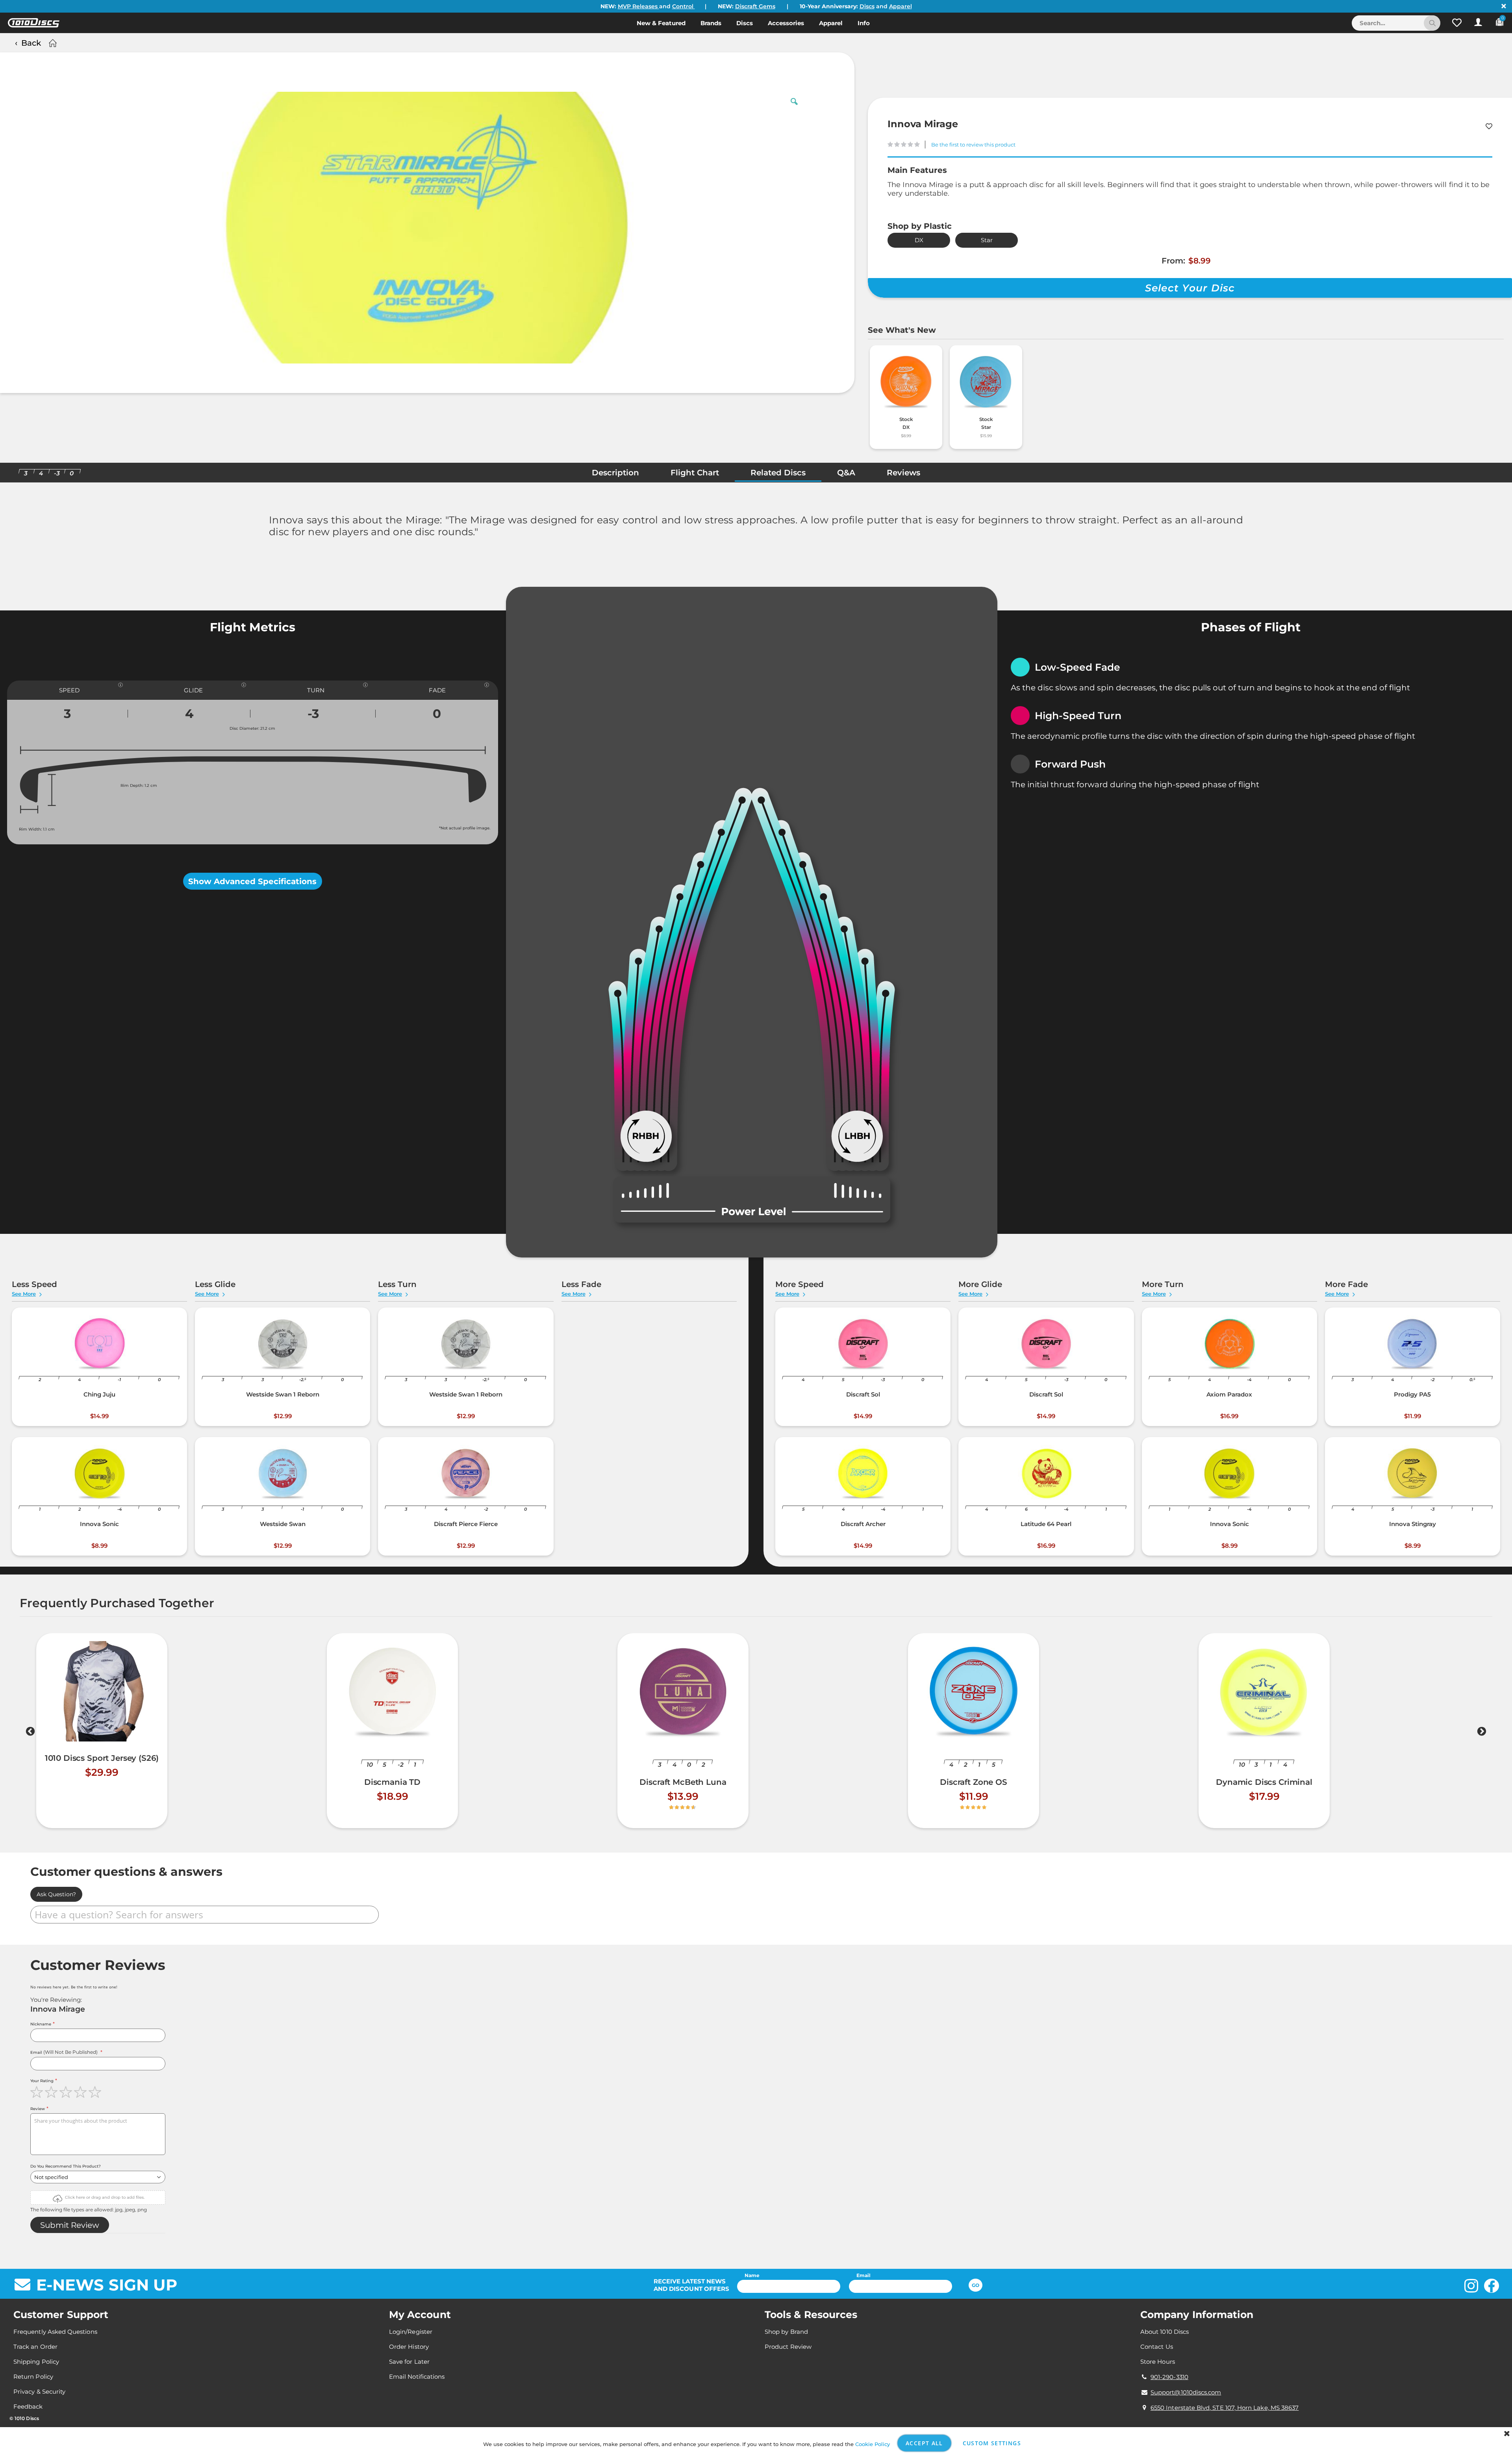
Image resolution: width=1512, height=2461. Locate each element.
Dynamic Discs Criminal (1264, 1782)
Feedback (28, 2406)
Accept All (924, 2443)
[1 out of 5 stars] (38, 2092)
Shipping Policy (36, 2362)
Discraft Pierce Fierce (466, 1524)
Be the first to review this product (973, 145)
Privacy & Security (39, 2391)
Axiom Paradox (1229, 1394)
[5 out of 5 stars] (96, 2092)
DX (919, 240)
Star (987, 240)
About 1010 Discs (1165, 2332)
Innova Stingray (1413, 1524)
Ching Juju (99, 1394)
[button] (1457, 23)
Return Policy (33, 2377)
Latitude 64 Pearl (1046, 1524)
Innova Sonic (99, 1524)
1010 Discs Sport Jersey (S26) (102, 1758)
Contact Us (1157, 2347)
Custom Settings (992, 2443)
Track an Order (35, 2347)
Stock (906, 419)
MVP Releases (638, 6)
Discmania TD (392, 1782)
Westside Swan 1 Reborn (283, 1394)
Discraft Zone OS (974, 1782)
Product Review (788, 2347)
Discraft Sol (863, 1394)
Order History (409, 2347)
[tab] (615, 475)
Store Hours (1158, 2362)
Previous (30, 1733)
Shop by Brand (786, 2332)
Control (684, 6)
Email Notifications (417, 2377)
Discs (867, 6)
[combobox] (1396, 23)
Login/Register (411, 2332)
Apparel (901, 6)
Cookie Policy (873, 2444)
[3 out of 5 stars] (67, 2092)
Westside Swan (283, 1524)
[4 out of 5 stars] (81, 2092)
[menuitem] (661, 23)
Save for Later (409, 2362)
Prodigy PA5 (1412, 1394)
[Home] (52, 43)
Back (31, 43)
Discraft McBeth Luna (683, 1782)
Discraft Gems (755, 6)
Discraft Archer (863, 1524)
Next (1482, 1733)
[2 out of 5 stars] (52, 2092)
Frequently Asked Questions (55, 2332)
